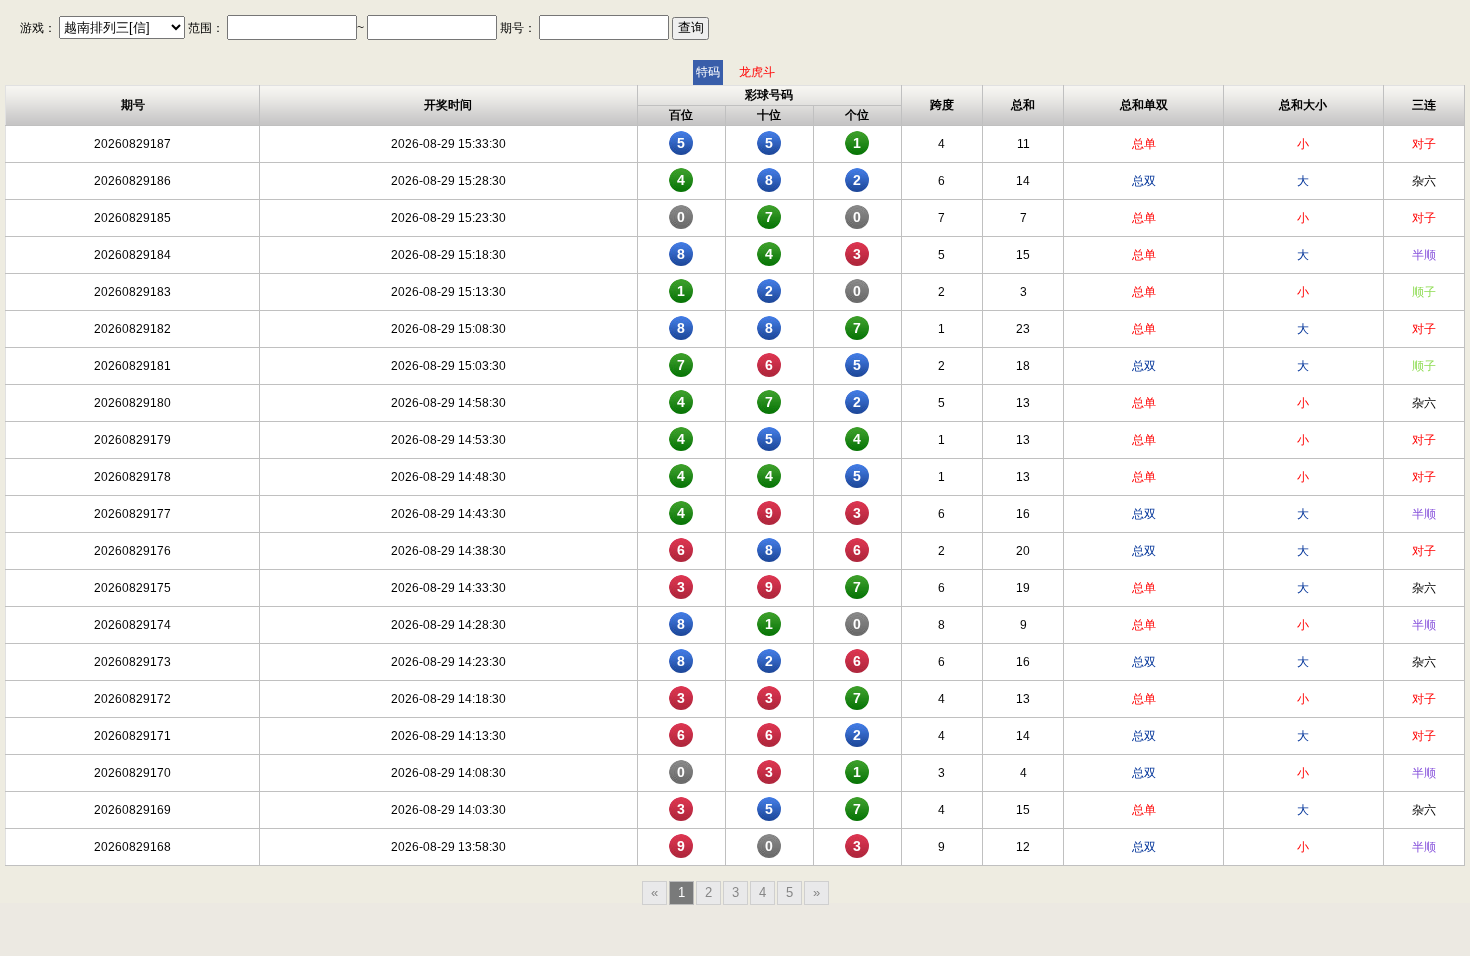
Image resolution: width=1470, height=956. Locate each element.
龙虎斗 (757, 72)
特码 (708, 72)
